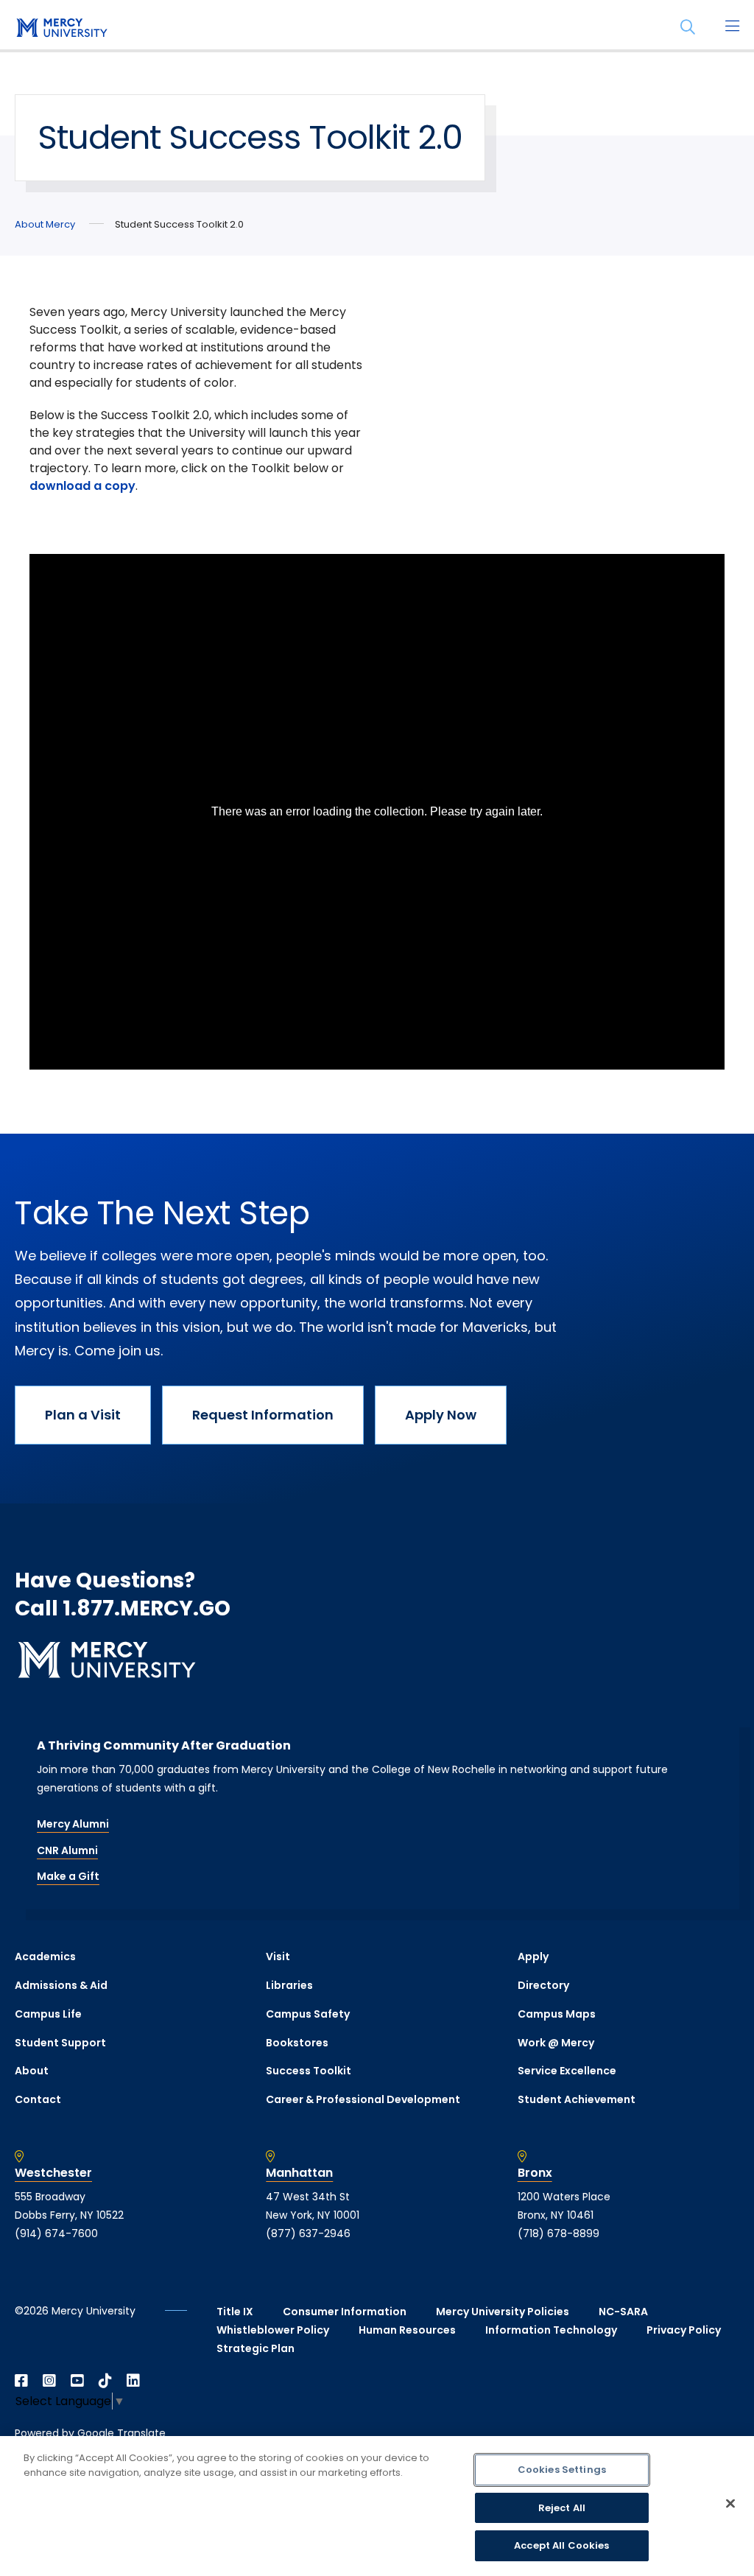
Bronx (535, 2173)
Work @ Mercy (556, 2043)
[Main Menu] (732, 27)
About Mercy (45, 224)
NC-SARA (623, 2312)
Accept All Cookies (561, 2545)
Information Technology (551, 2330)
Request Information (263, 1415)
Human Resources (407, 2330)
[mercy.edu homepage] (59, 29)
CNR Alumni (67, 1850)
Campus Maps (557, 2014)
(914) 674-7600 (56, 2233)
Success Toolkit (309, 2071)
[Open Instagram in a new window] (49, 2381)
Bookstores (297, 2043)
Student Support (60, 2043)
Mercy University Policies (503, 2312)
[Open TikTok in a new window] (105, 2381)
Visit (278, 1956)
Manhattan (299, 2173)
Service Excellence (567, 2071)
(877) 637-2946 (308, 2233)
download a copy (82, 486)
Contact (38, 2099)
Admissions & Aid (61, 1985)
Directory (543, 1985)
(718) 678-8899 (559, 2233)
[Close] (730, 2504)
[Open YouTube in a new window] (77, 2381)
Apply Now (441, 1415)
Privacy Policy (684, 2330)
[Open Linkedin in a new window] (133, 2381)
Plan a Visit (83, 1415)
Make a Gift (68, 1876)
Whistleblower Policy (273, 2330)
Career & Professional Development (363, 2099)
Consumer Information (345, 2312)
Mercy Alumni (73, 1824)
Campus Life (48, 2014)
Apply (533, 1956)
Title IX (235, 2312)
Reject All (562, 2508)
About (32, 2071)
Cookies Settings (562, 2470)
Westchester (53, 2173)
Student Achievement (577, 2099)
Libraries (289, 1985)
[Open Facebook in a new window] (21, 2381)
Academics (45, 1956)
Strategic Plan (256, 2348)
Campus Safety (308, 2014)
